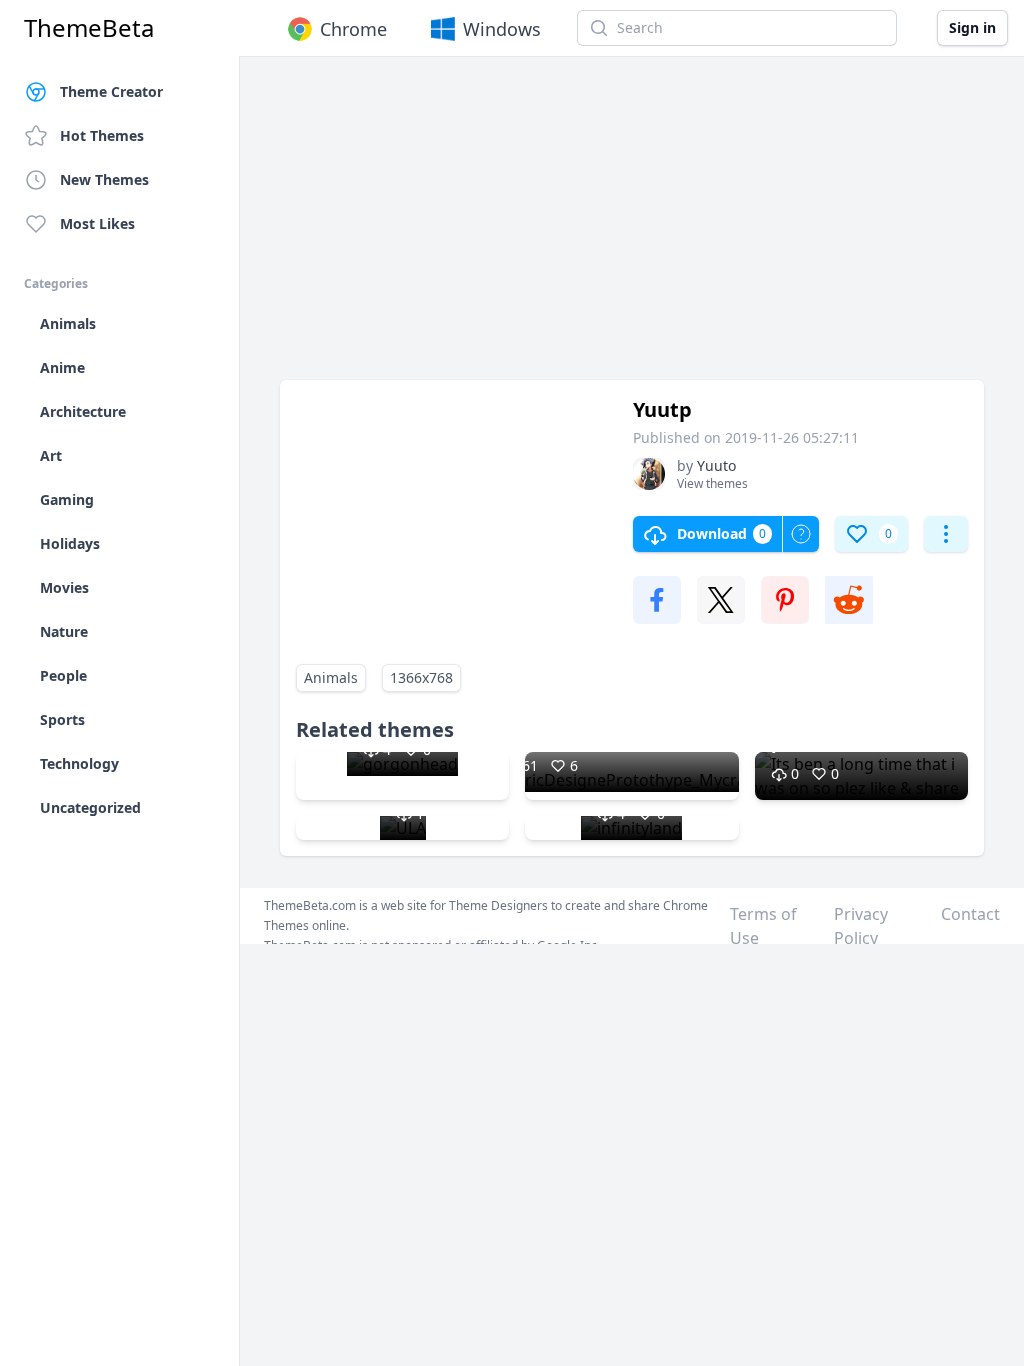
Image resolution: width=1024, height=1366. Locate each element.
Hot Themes (102, 135)
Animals (331, 677)
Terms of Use (763, 926)
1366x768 (421, 677)
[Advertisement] (632, 228)
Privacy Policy (861, 926)
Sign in (972, 27)
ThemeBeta (89, 28)
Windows (502, 29)
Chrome (353, 29)
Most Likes (97, 223)
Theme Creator (111, 91)
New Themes (104, 179)
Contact (970, 914)
